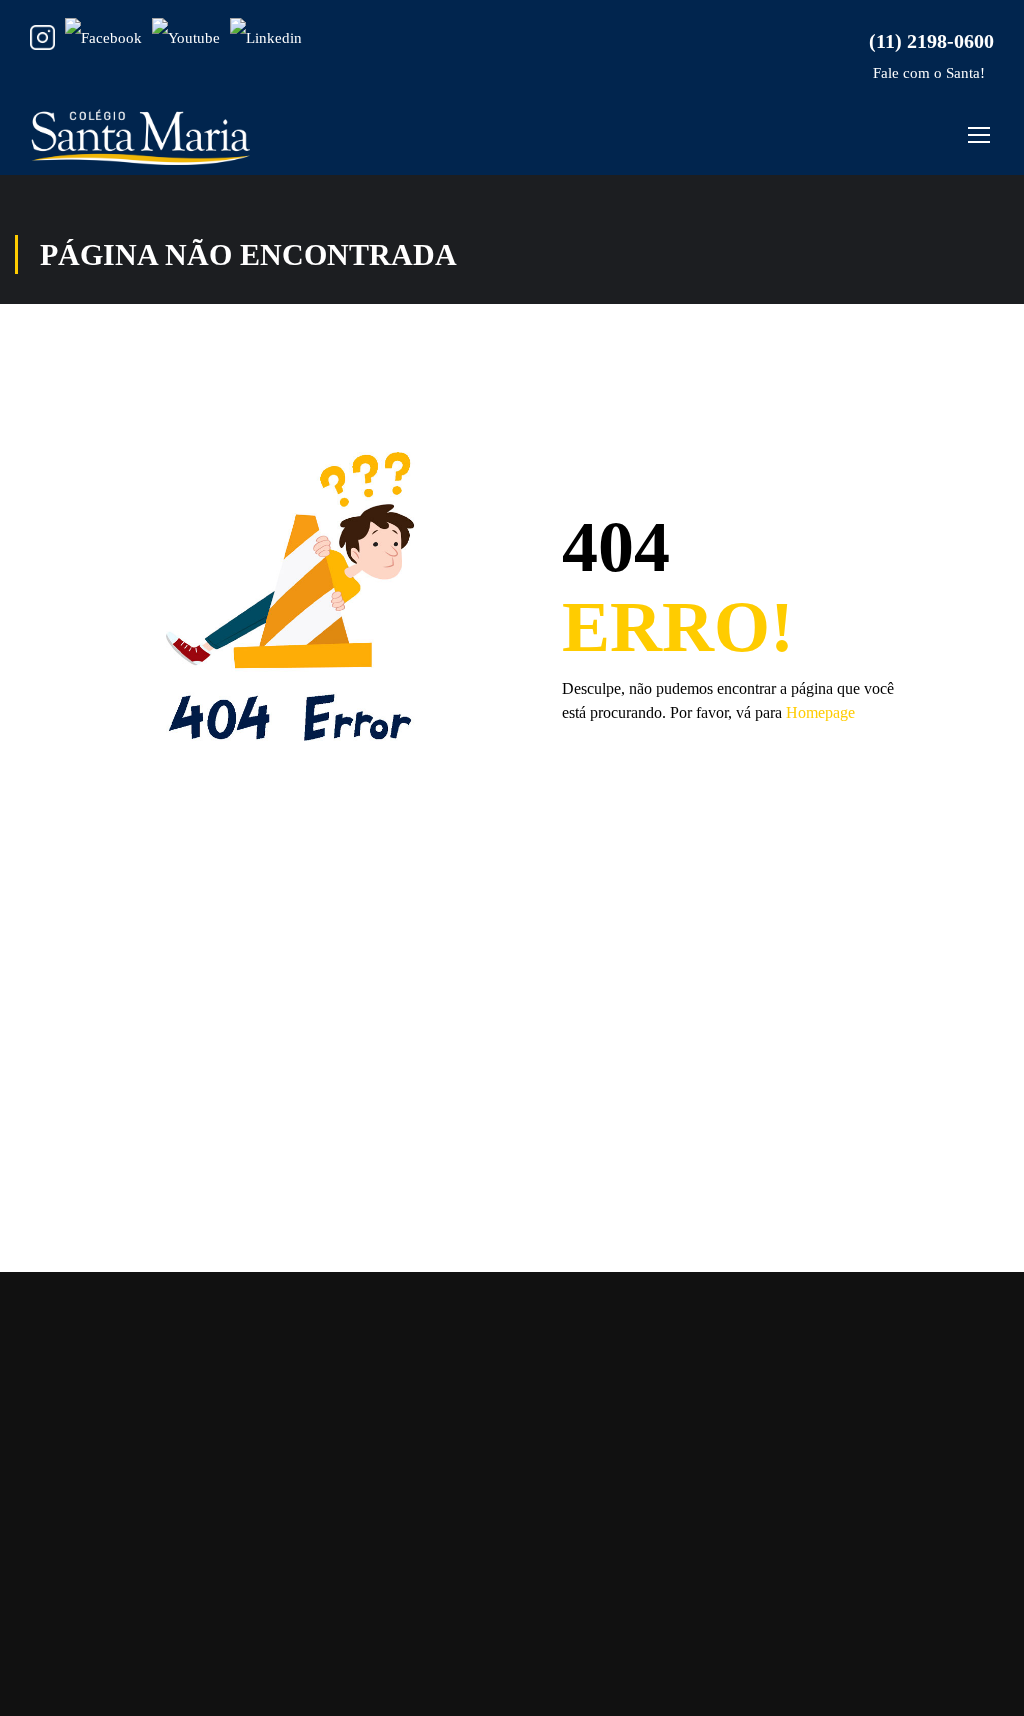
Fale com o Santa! (927, 73)
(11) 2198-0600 (926, 41)
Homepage (820, 712)
